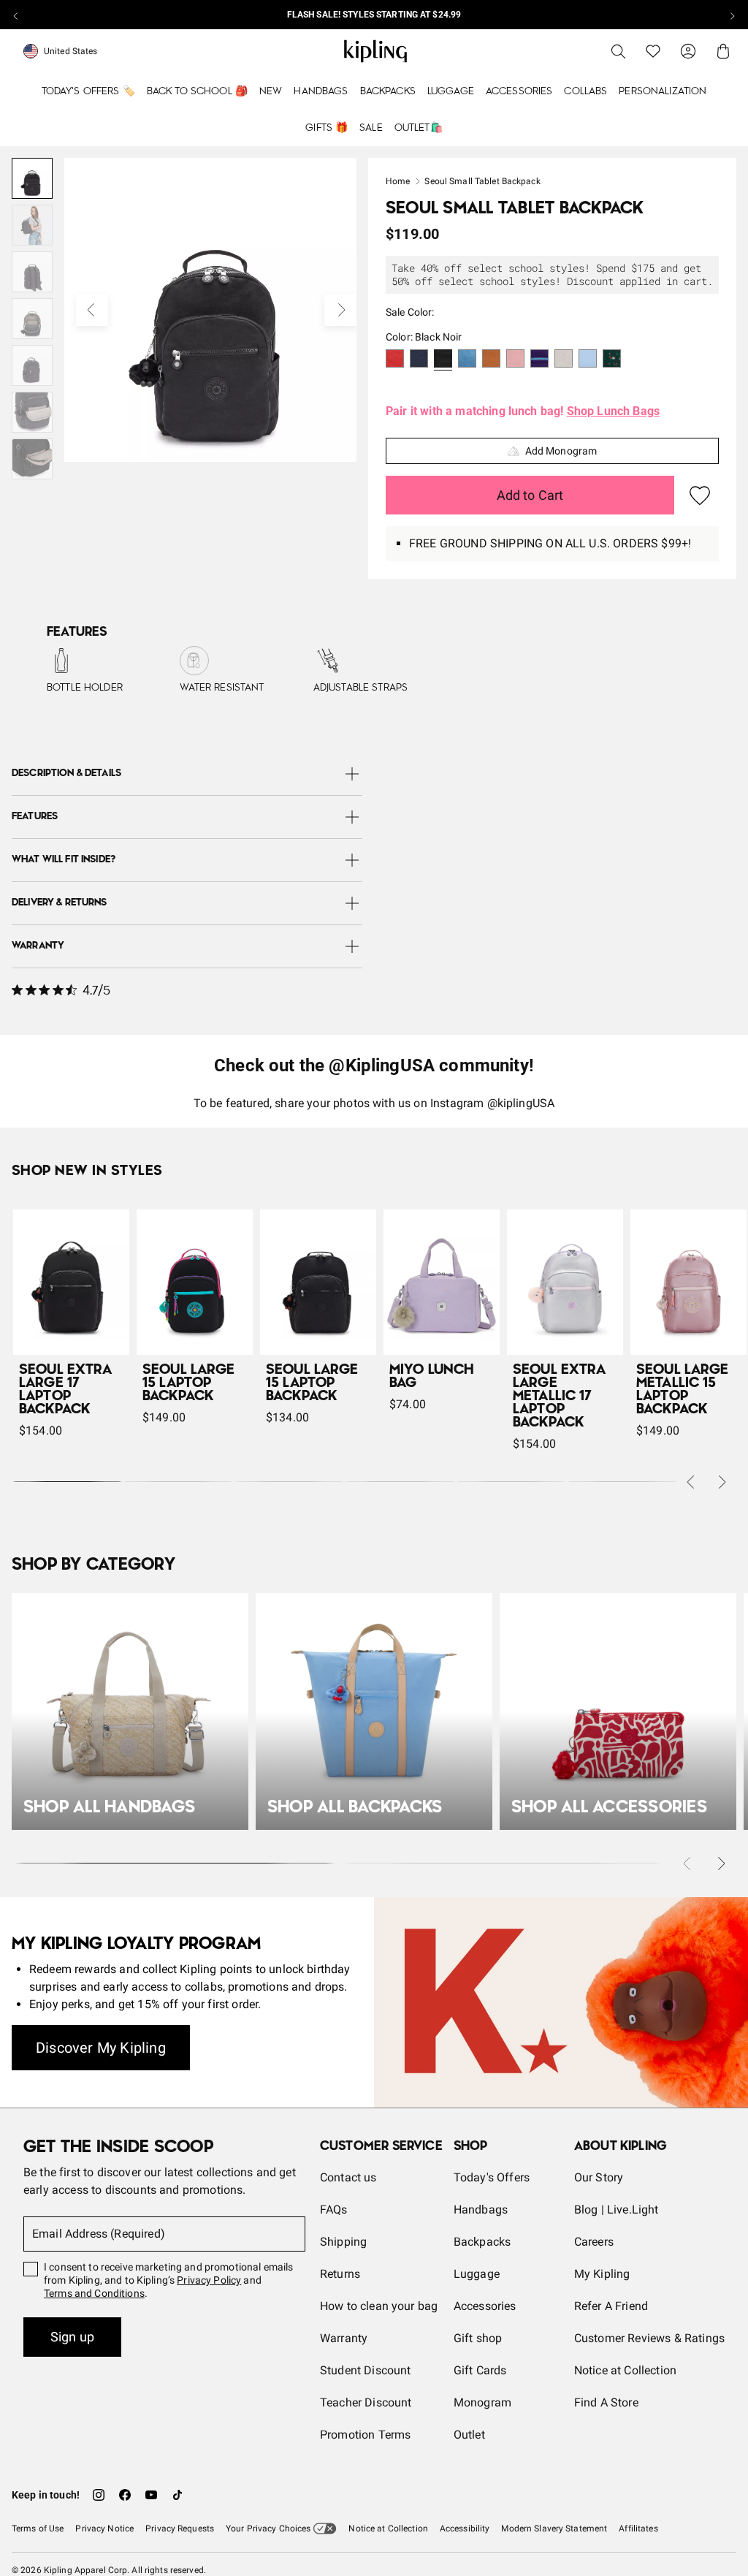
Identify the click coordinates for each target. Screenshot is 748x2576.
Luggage (451, 91)
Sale (371, 128)
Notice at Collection (625, 2370)
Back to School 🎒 (197, 91)
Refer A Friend (611, 2306)
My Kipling (602, 2274)
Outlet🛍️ (419, 128)
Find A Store (606, 2402)
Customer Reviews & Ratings (649, 2338)
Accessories (519, 91)
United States (71, 51)
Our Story (599, 2177)
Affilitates (638, 2528)
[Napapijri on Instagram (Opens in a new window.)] (99, 2495)
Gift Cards (480, 2370)
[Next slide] (732, 15)
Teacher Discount (366, 2402)
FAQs (334, 2210)
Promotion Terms (365, 2435)
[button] (395, 360)
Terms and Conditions (94, 2293)
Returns (340, 2274)
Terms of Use (38, 2528)
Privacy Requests (180, 2528)
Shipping (343, 2242)
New (271, 91)
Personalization (663, 91)
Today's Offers (492, 2177)
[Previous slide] (16, 15)
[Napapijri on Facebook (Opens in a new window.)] (125, 2495)
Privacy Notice (104, 2528)
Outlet (469, 2435)
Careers (594, 2242)
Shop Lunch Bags (613, 411)
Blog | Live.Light (617, 2210)
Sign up (72, 2337)
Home (398, 181)
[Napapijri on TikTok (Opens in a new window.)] (178, 2495)
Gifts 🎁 (327, 128)
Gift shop (478, 2338)
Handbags (321, 91)
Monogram (482, 2402)
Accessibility (465, 2528)
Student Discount (366, 2370)
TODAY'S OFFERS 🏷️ (88, 91)
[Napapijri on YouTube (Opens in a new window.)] (151, 2495)
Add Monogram (561, 451)
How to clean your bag (379, 2306)
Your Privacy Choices (268, 2528)
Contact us (348, 2177)
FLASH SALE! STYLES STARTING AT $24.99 (374, 15)
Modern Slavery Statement (554, 2528)
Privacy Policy (209, 2280)
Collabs (585, 91)
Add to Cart (530, 495)
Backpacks (388, 91)
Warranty (344, 2338)
